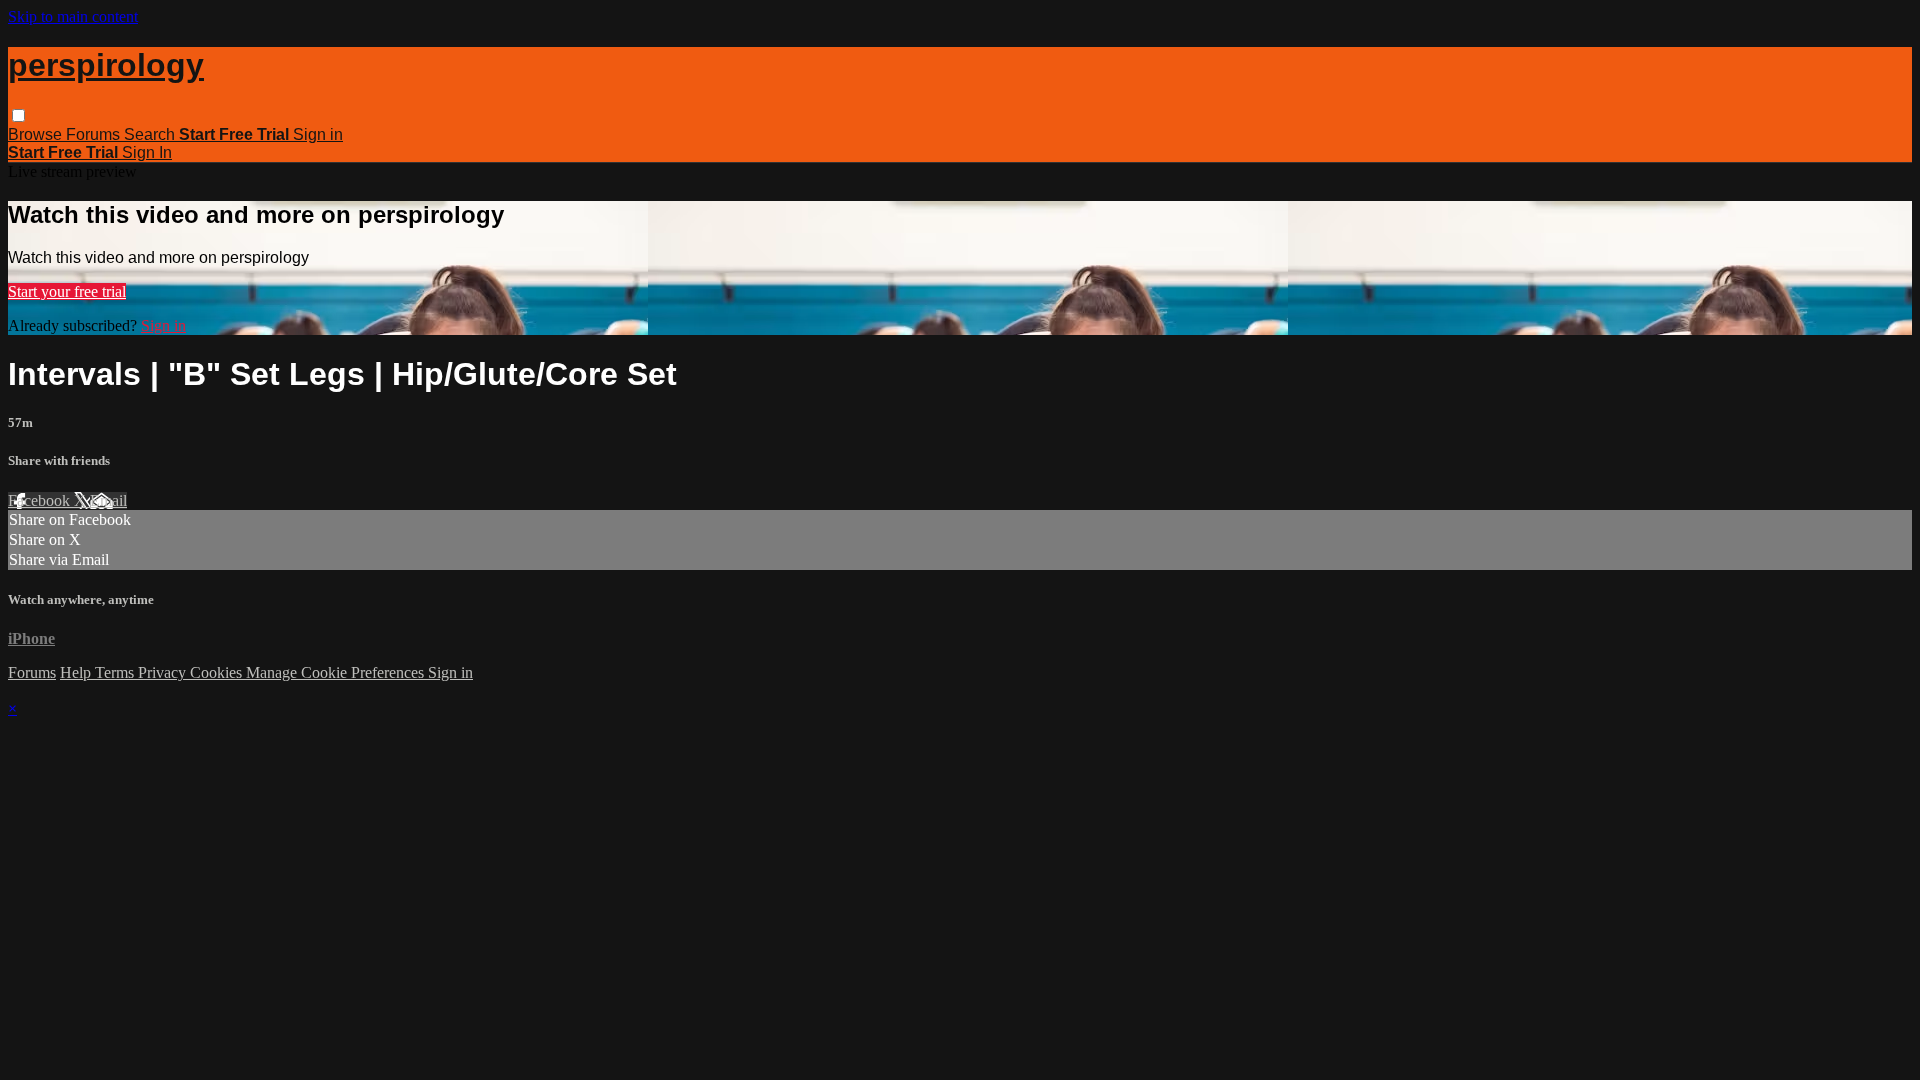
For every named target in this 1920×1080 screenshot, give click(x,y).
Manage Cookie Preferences (337, 672)
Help (77, 672)
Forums (95, 134)
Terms (116, 672)
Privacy (164, 672)
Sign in (318, 134)
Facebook (41, 500)
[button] (18, 115)
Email (108, 500)
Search (151, 134)
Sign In (147, 152)
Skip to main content (73, 16)
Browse (37, 134)
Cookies (218, 672)
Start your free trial (67, 291)
